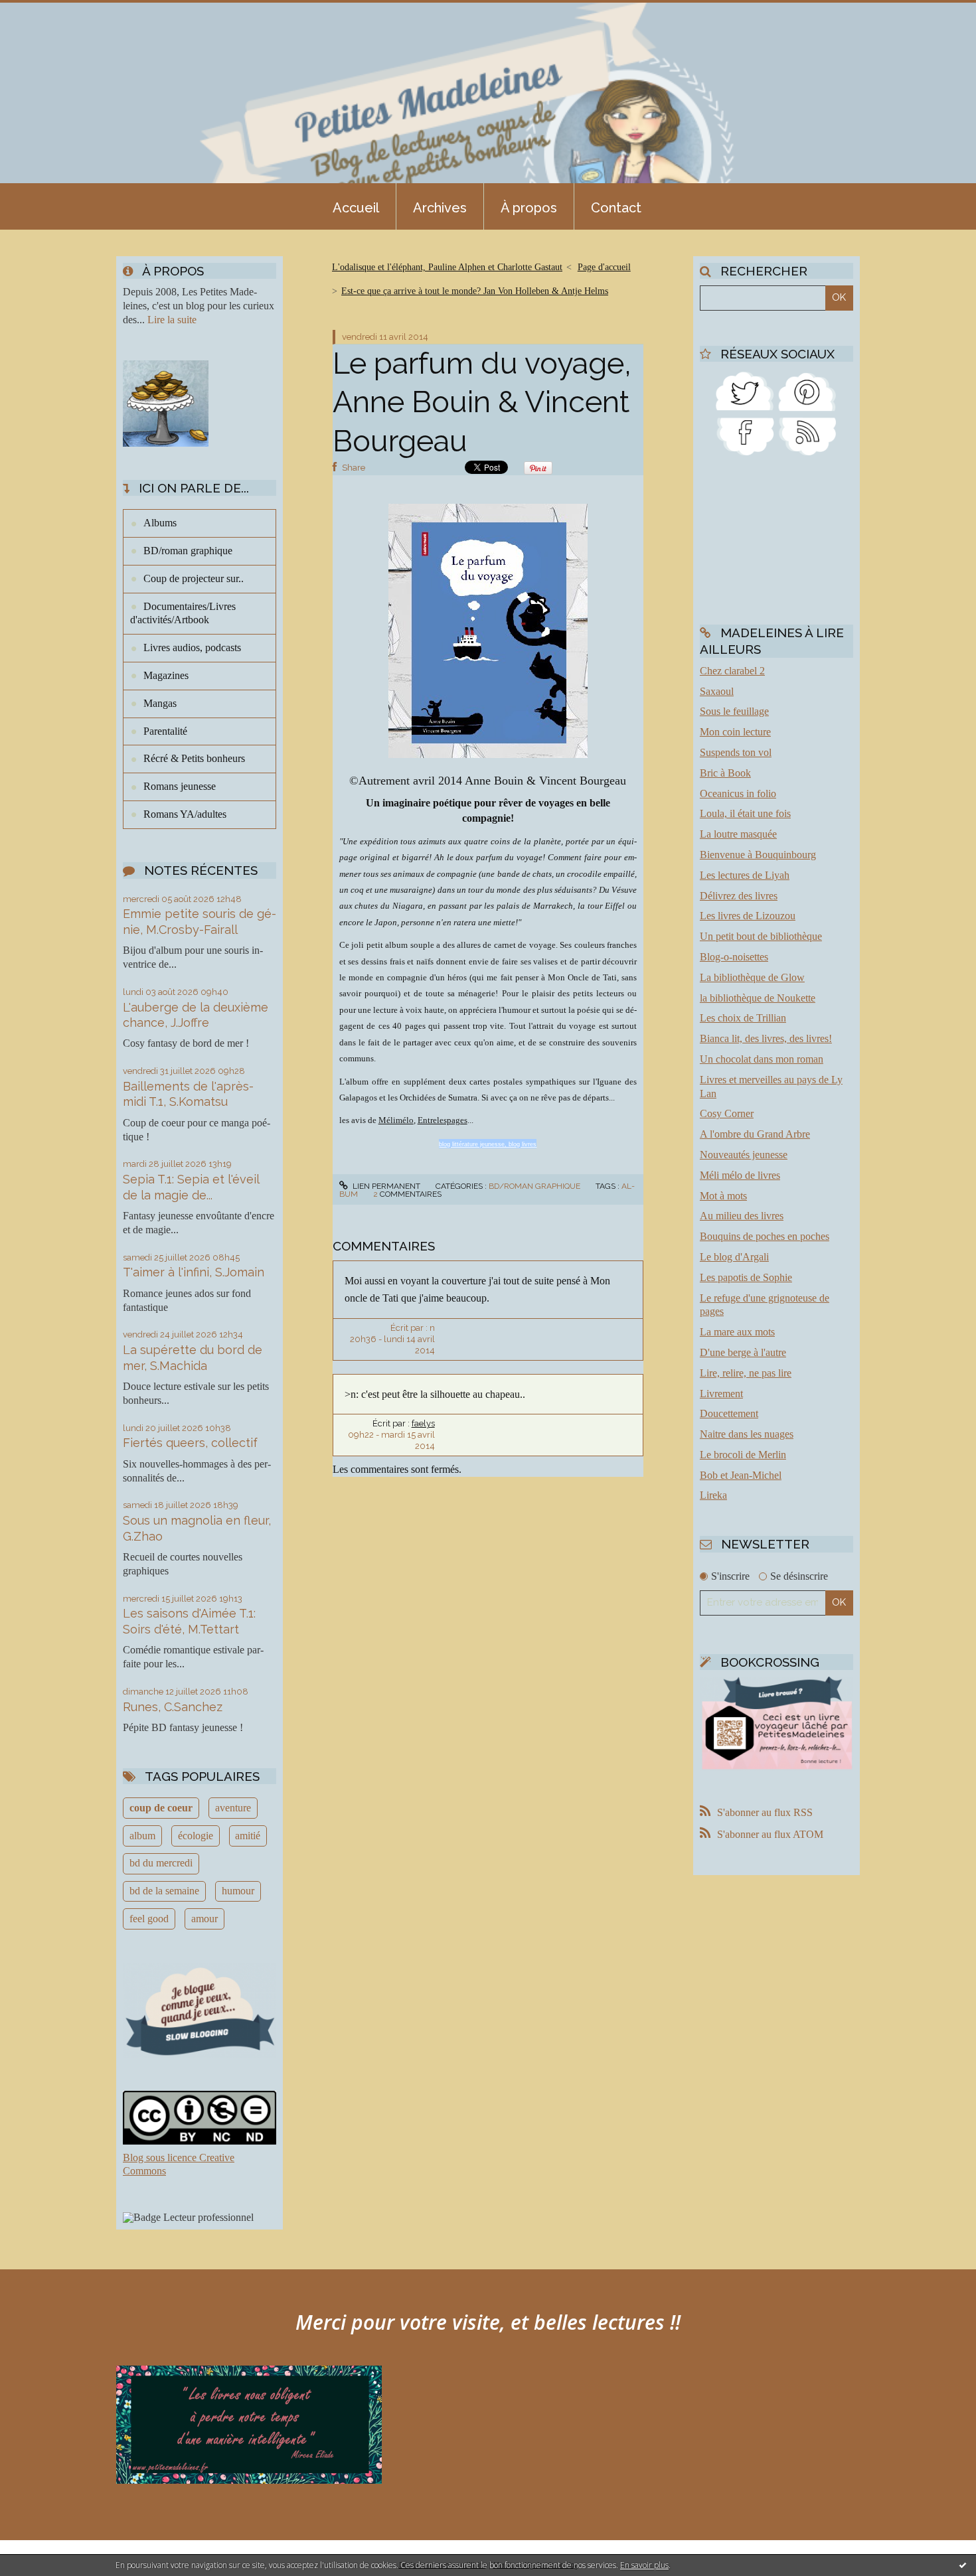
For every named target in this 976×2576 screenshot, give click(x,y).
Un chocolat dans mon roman (762, 1059)
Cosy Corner (727, 1113)
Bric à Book (725, 773)
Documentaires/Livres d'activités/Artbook (183, 613)
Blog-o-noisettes (734, 957)
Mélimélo (396, 1120)
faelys (423, 1423)
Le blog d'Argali (734, 1257)
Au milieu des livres (742, 1216)
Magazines (166, 675)
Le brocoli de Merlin (743, 1455)
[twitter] (745, 390)
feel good (149, 1919)
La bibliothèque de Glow (752, 977)
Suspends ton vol (736, 752)
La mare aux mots (737, 1332)
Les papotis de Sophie (746, 1277)
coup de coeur (161, 1808)
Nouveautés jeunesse (744, 1155)
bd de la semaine (164, 1891)
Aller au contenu (45, 12)
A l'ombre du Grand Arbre (755, 1134)
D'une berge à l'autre (743, 1352)
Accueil (356, 208)
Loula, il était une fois (745, 813)
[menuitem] (356, 206)
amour (204, 1919)
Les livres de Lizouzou (748, 916)
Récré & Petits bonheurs (194, 758)
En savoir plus (644, 2565)
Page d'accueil (604, 267)
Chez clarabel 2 (732, 671)
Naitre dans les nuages (747, 1434)
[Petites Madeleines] (745, 436)
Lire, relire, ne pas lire (746, 1373)
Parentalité (165, 731)
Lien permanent (385, 1186)
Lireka (713, 1495)
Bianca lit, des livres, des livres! (766, 1038)
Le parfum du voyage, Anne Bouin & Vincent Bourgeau (482, 402)
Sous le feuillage (734, 711)
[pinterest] (807, 390)
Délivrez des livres (739, 896)
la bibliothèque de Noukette (758, 998)
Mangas (160, 703)
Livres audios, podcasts (192, 647)
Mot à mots (723, 1196)
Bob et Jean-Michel (741, 1475)
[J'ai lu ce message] (963, 2565)
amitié (248, 1836)
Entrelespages (443, 1120)
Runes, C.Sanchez (173, 1707)
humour (238, 1891)
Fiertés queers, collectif (190, 1443)
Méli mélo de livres (740, 1175)
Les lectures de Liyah (745, 875)
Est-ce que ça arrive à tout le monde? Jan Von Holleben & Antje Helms (475, 291)
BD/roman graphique (188, 551)
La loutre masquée (738, 834)
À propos (529, 208)
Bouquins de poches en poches (765, 1236)
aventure (233, 1808)
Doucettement (729, 1413)
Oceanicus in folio (738, 794)
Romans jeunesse (180, 786)
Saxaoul (717, 691)
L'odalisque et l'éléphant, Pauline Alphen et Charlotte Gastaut (447, 267)
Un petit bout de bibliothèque (761, 936)
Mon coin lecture (735, 732)
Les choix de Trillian (743, 1018)
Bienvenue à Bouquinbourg (758, 855)
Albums (160, 523)
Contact (616, 208)
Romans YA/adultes (185, 814)
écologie (196, 1836)
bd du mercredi (161, 1863)
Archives (440, 208)
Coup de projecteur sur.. (194, 578)
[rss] (807, 436)
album (142, 1836)
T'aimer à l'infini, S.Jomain (194, 1272)
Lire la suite (172, 320)
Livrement (721, 1394)
